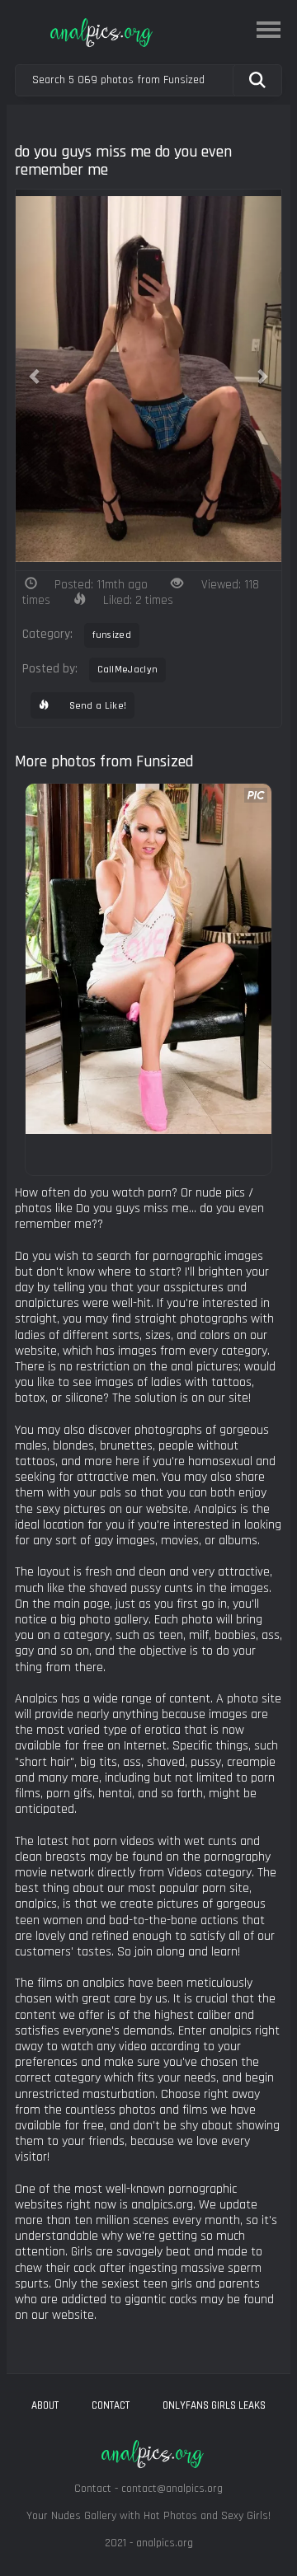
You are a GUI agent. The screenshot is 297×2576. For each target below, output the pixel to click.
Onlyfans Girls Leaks (214, 2405)
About (45, 2405)
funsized (112, 635)
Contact (111, 2405)
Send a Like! (96, 706)
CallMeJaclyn (128, 670)
